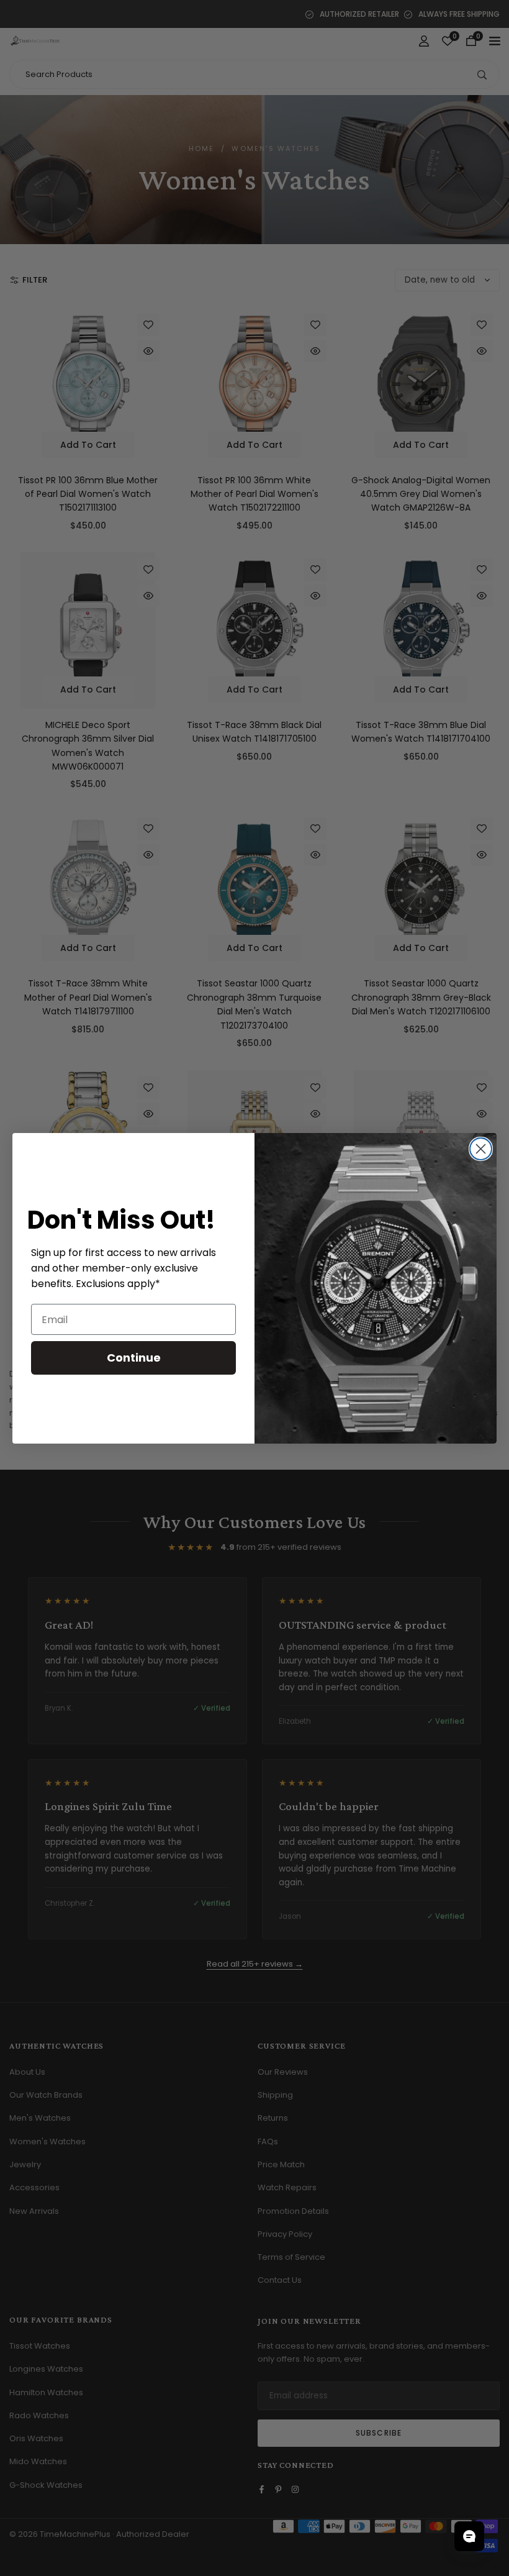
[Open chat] (469, 2536)
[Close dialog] (481, 1149)
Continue (134, 1358)
